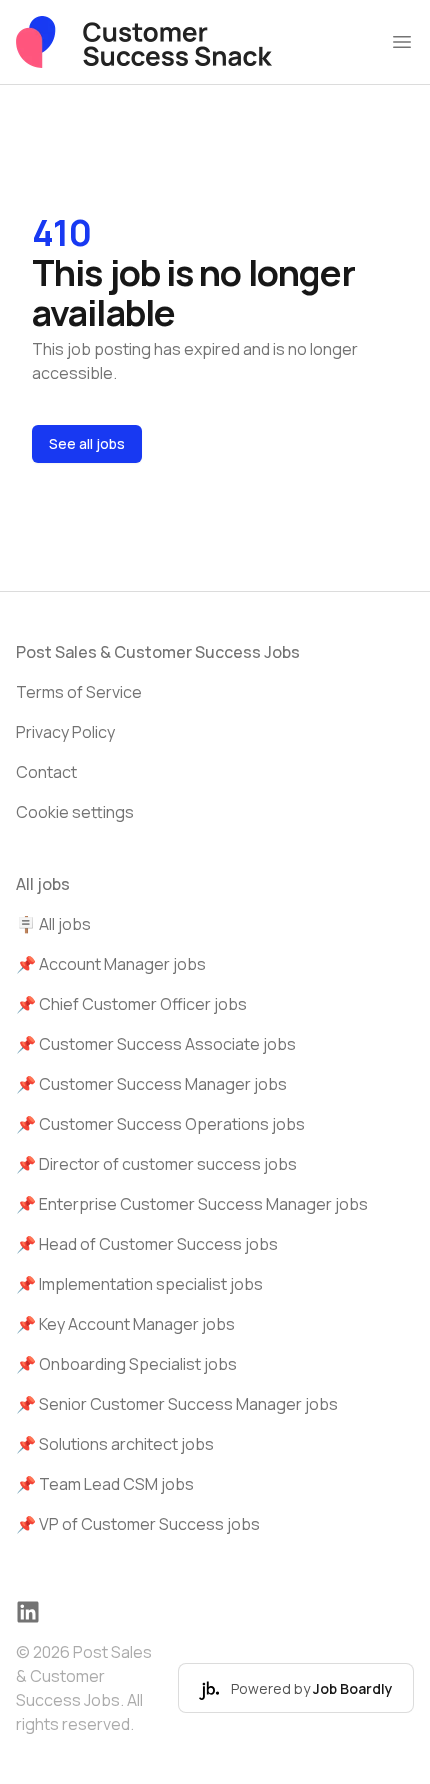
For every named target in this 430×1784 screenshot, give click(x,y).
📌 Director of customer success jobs (156, 1164)
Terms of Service (79, 692)
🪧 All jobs (53, 924)
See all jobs (87, 443)
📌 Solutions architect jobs (115, 1444)
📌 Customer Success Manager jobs (151, 1084)
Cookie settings (75, 812)
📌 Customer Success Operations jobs (160, 1124)
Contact (46, 772)
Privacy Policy (65, 732)
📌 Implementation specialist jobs (139, 1284)
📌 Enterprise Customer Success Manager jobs (192, 1204)
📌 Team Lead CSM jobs (105, 1484)
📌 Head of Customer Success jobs (147, 1244)
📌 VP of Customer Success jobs (138, 1524)
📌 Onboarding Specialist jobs (126, 1364)
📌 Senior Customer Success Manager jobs (177, 1404)
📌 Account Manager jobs (111, 964)
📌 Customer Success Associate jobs (156, 1044)
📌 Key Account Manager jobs (125, 1324)
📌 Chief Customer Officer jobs (131, 1004)
